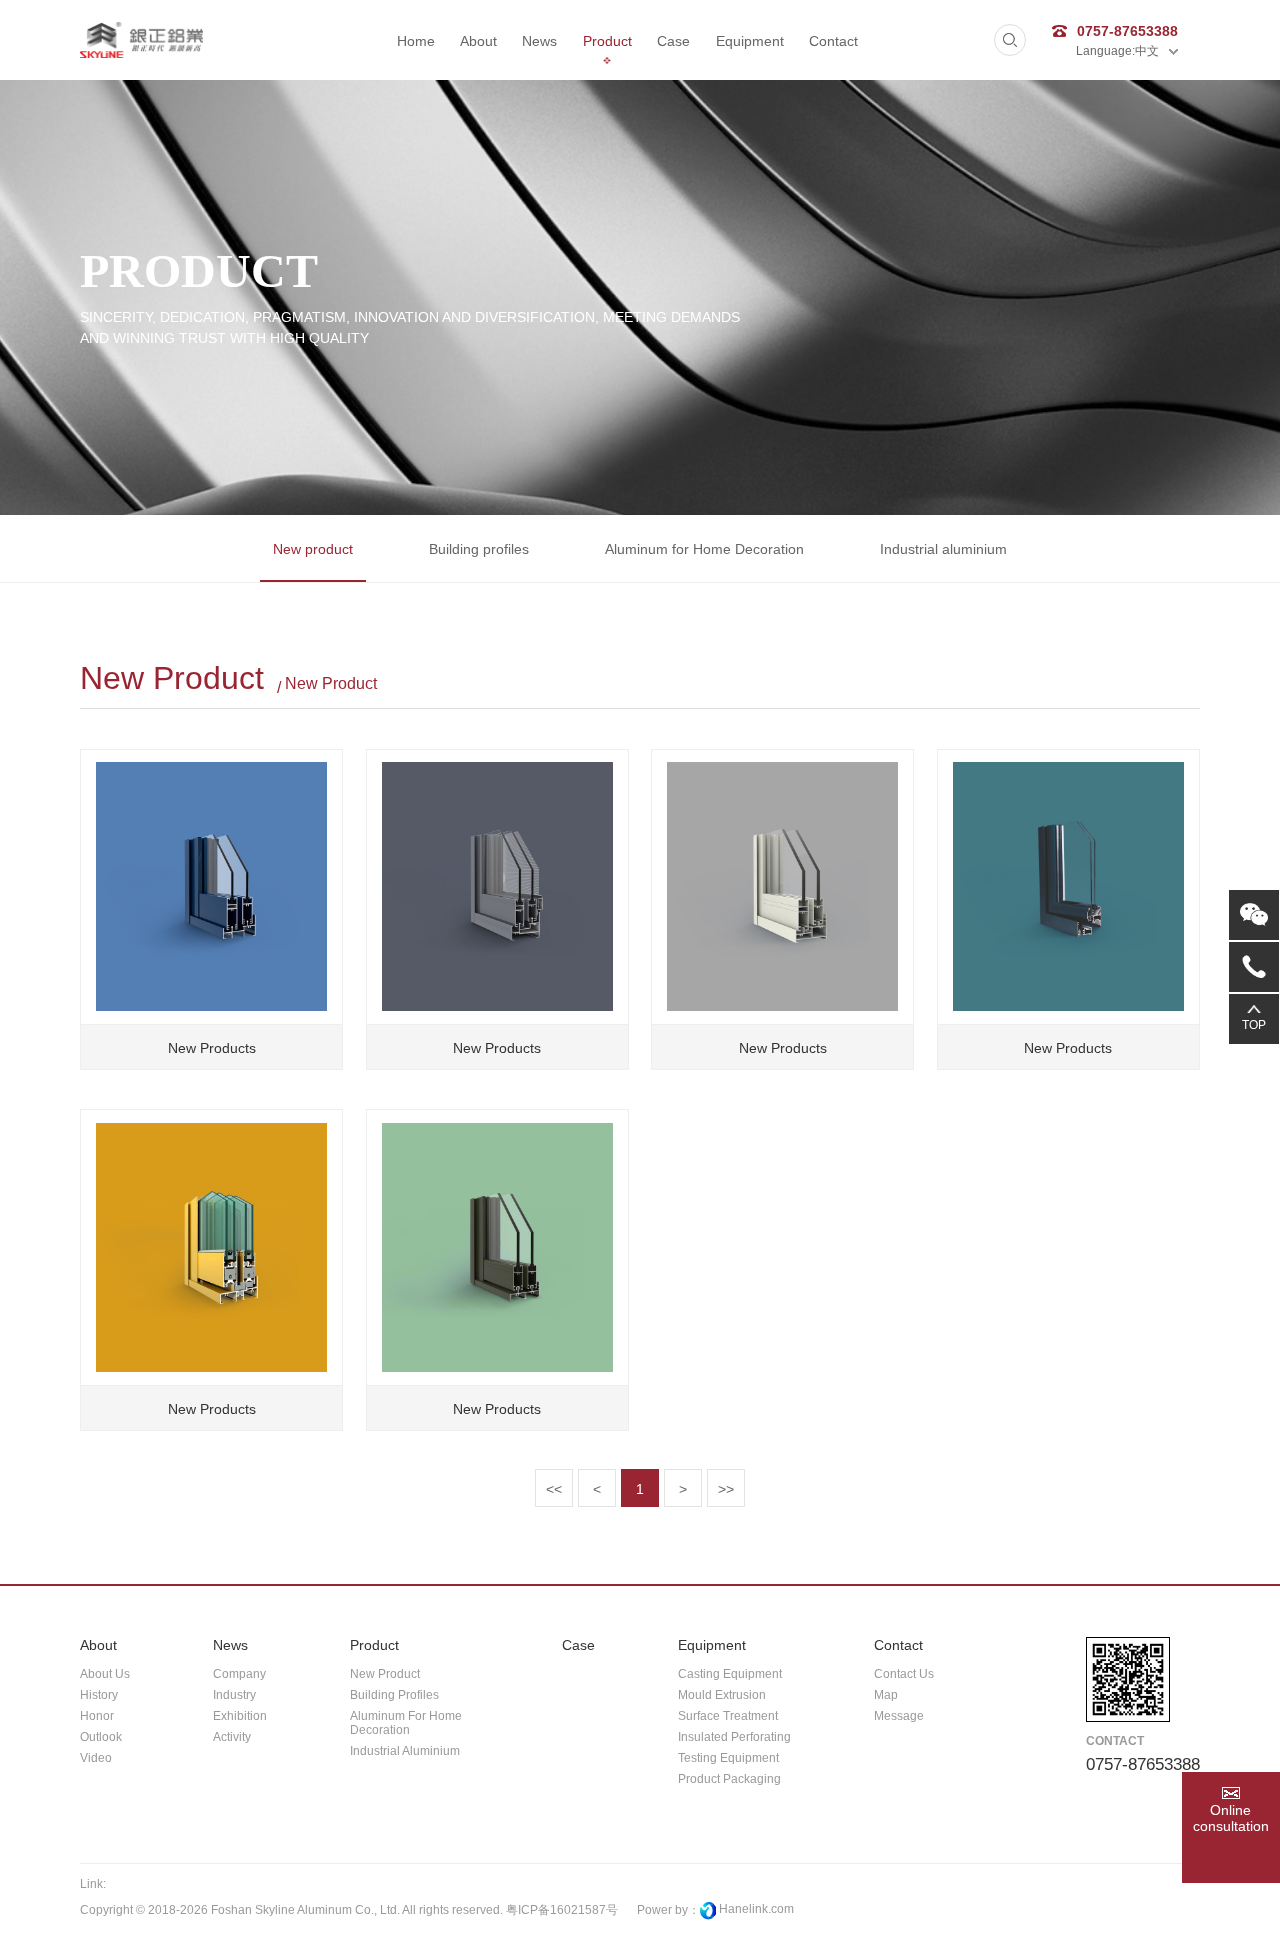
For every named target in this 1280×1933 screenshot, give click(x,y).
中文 (1147, 51)
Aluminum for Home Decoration (704, 549)
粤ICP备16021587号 (562, 1910)
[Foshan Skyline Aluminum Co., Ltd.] (141, 40)
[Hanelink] (708, 1911)
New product (313, 549)
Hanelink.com (756, 1909)
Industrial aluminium (943, 549)
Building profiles (479, 549)
